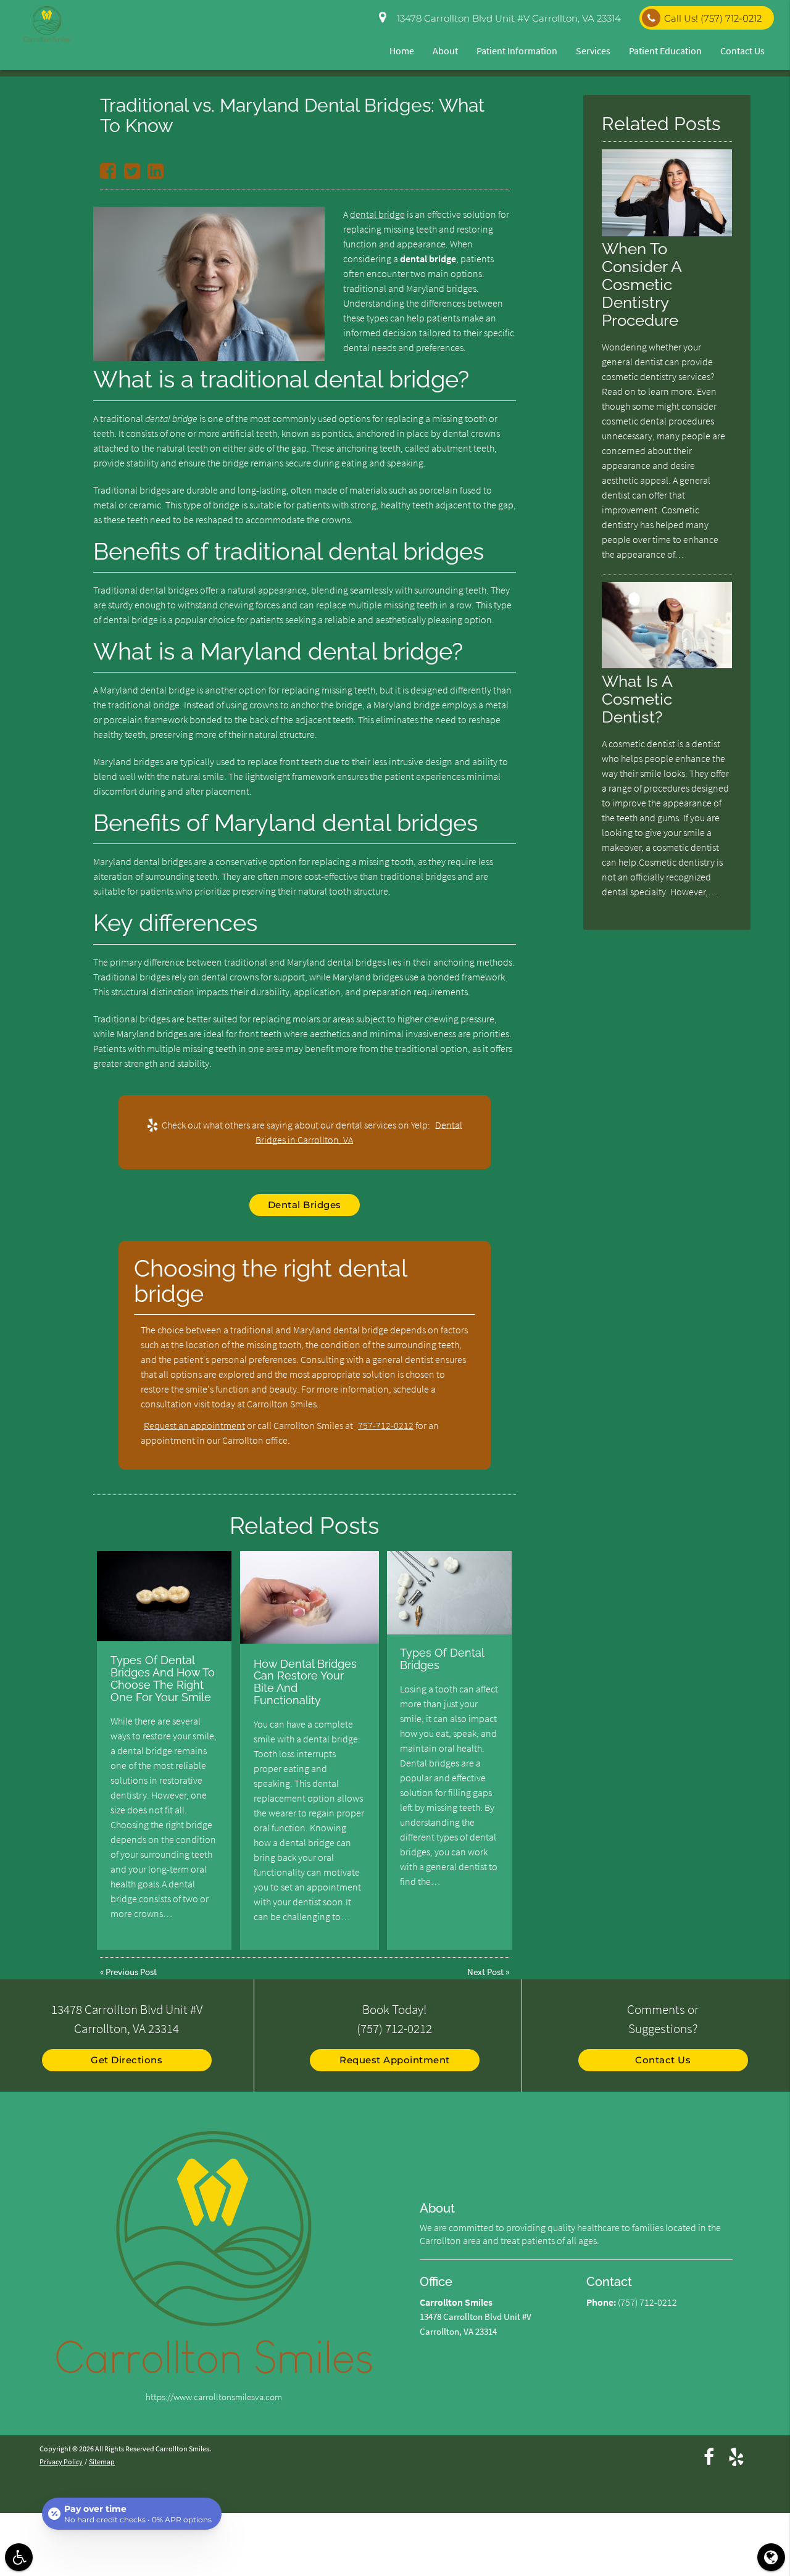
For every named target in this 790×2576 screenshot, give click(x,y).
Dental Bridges (305, 1205)
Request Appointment (395, 2060)
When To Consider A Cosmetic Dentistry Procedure (642, 284)
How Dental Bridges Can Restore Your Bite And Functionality (305, 1682)
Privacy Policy (61, 2462)
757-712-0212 (386, 1425)
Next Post (485, 1972)
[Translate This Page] (771, 2557)
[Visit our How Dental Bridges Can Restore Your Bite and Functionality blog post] (310, 1597)
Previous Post (131, 1972)
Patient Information (517, 51)
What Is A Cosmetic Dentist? (637, 699)
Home (402, 51)
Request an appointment (194, 1425)
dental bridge (377, 214)
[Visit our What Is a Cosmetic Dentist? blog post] (667, 665)
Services (593, 51)
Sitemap (102, 2462)
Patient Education (665, 51)
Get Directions (127, 2060)
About (445, 51)
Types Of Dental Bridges (442, 1659)
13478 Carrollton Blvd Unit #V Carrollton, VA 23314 (506, 18)
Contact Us (742, 51)
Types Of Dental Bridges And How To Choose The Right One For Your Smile (163, 1678)
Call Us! (713, 18)
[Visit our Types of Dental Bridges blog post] (449, 1592)
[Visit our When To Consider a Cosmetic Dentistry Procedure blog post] (667, 233)
